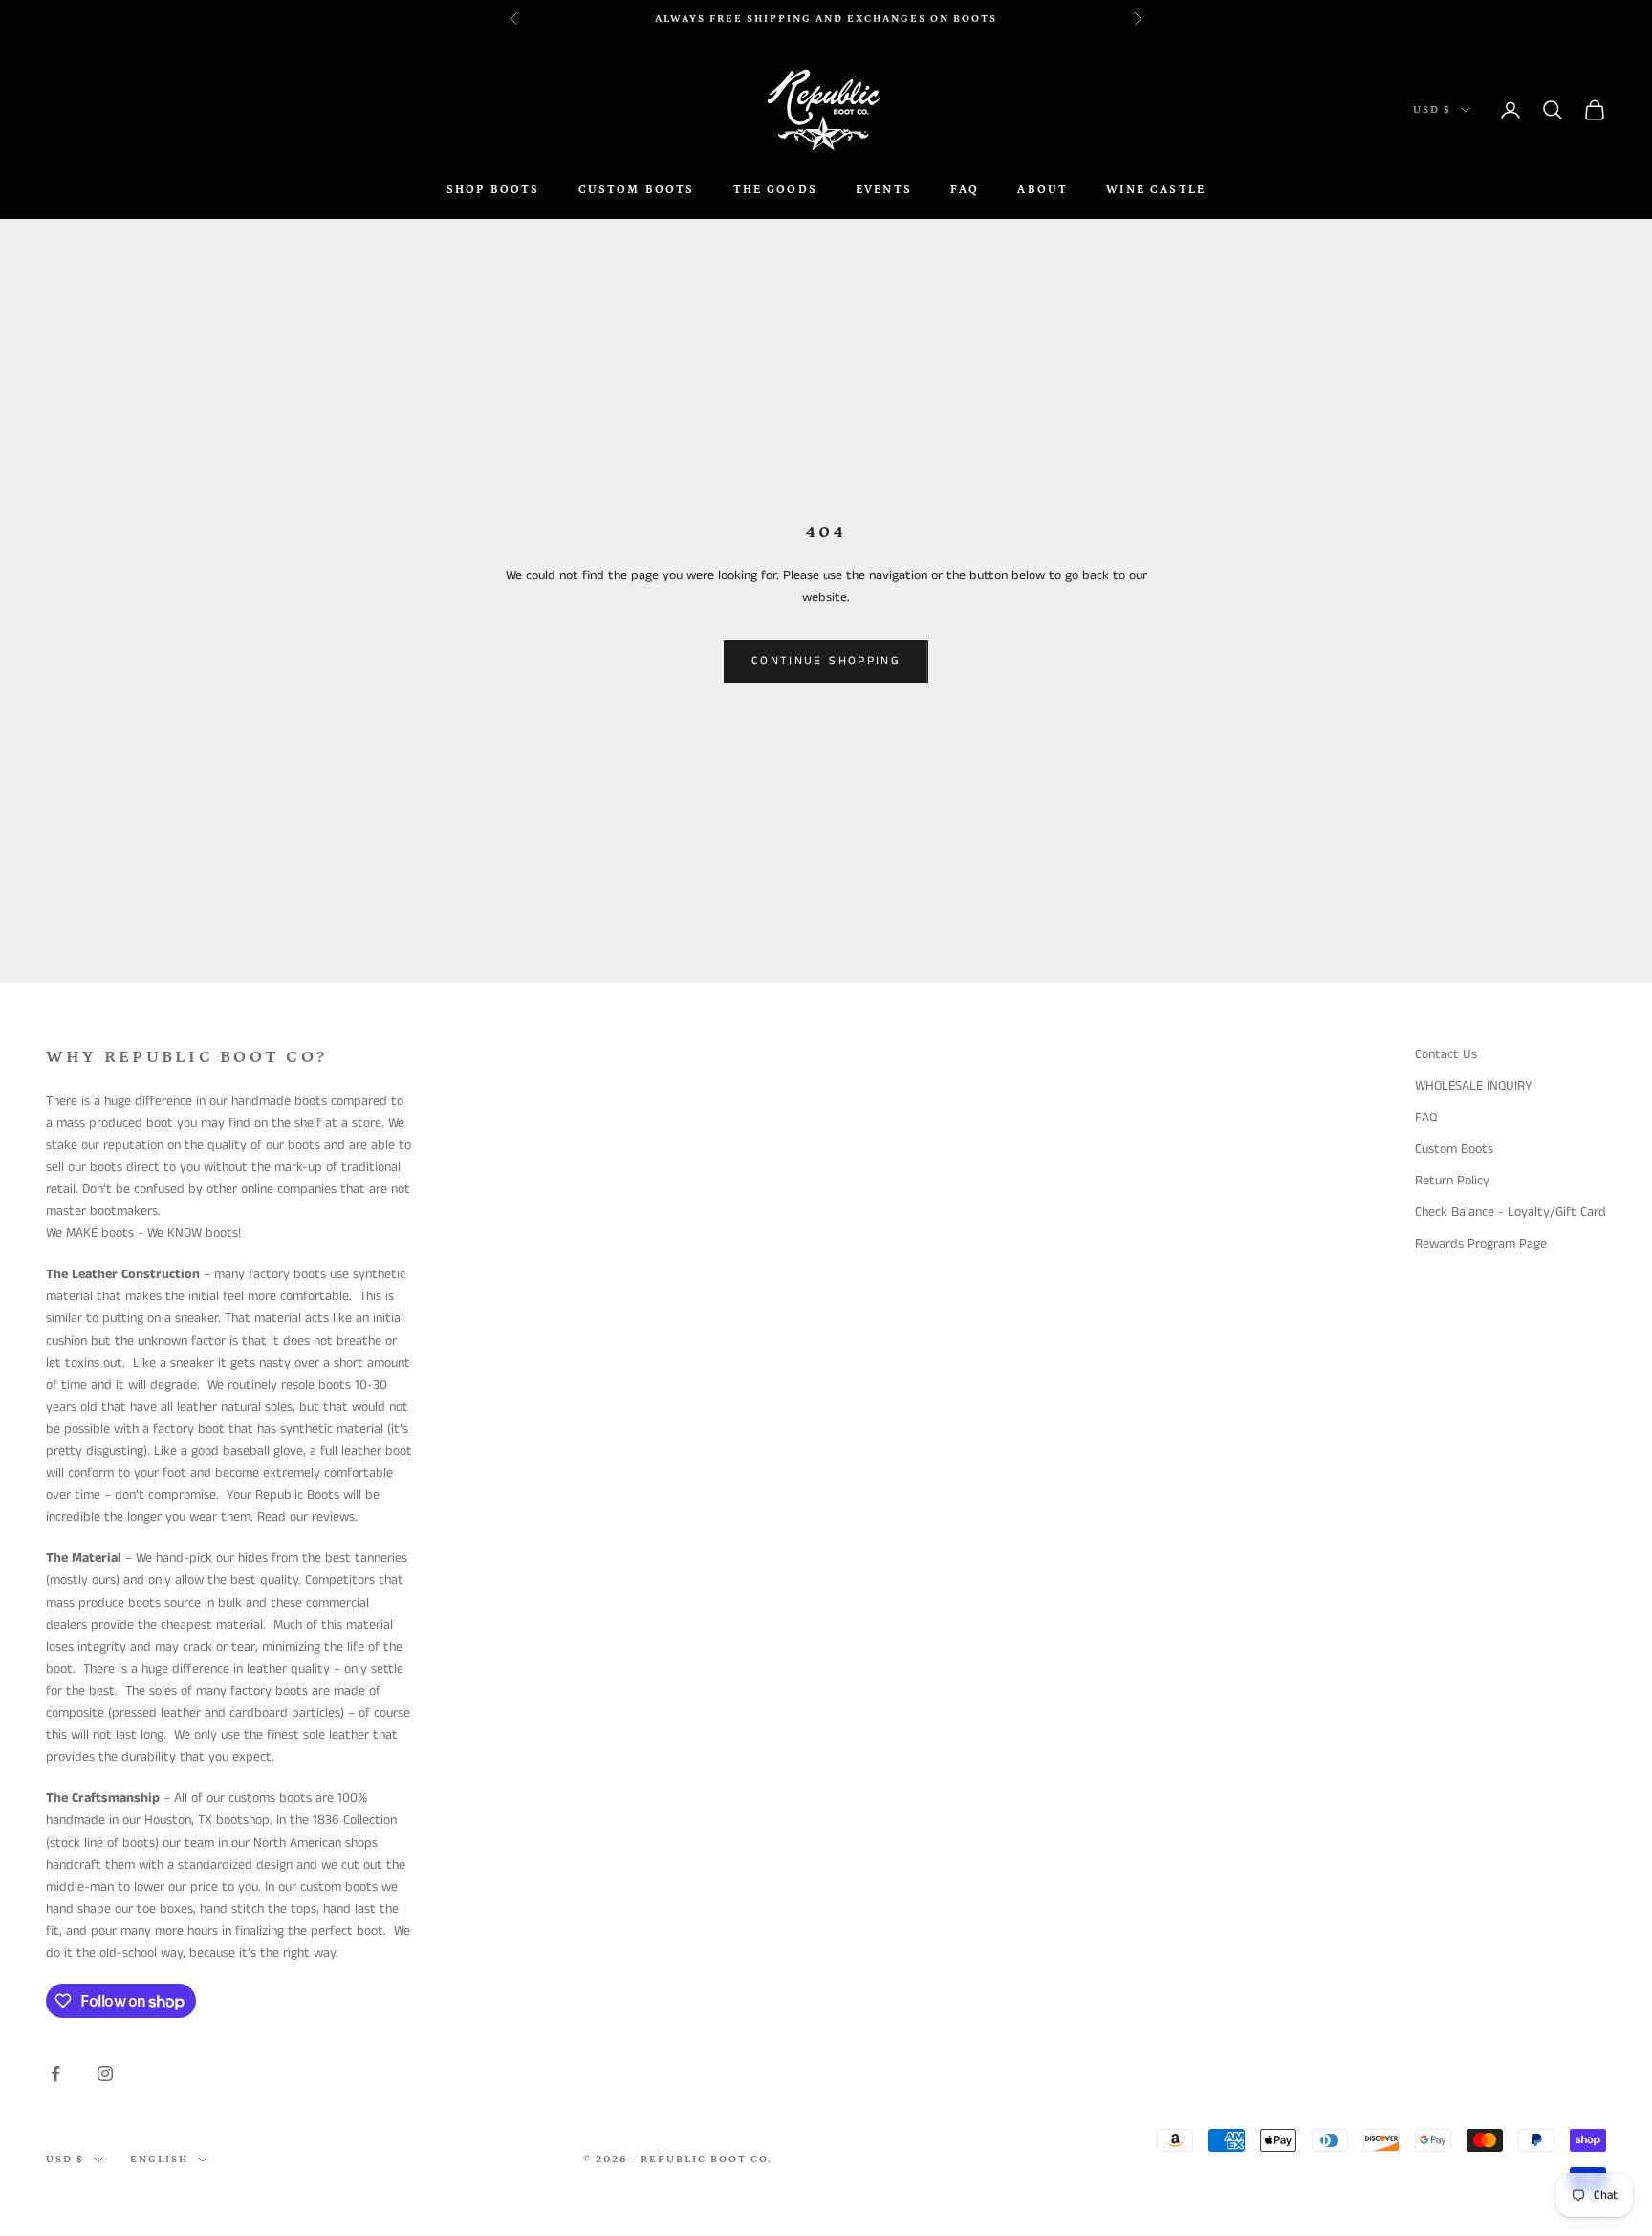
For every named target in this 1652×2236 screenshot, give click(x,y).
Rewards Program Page (1481, 1244)
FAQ (965, 190)
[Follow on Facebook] (55, 2073)
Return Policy (1452, 1181)
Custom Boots (1454, 1149)
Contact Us (1446, 1054)
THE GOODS (775, 190)
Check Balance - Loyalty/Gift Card (1511, 1212)
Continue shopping (826, 661)
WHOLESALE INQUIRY (1474, 1086)
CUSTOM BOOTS (637, 190)
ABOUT (1043, 190)
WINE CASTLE (1156, 190)
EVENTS (884, 190)
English (159, 2160)
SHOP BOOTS (493, 190)
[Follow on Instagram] (105, 2073)
